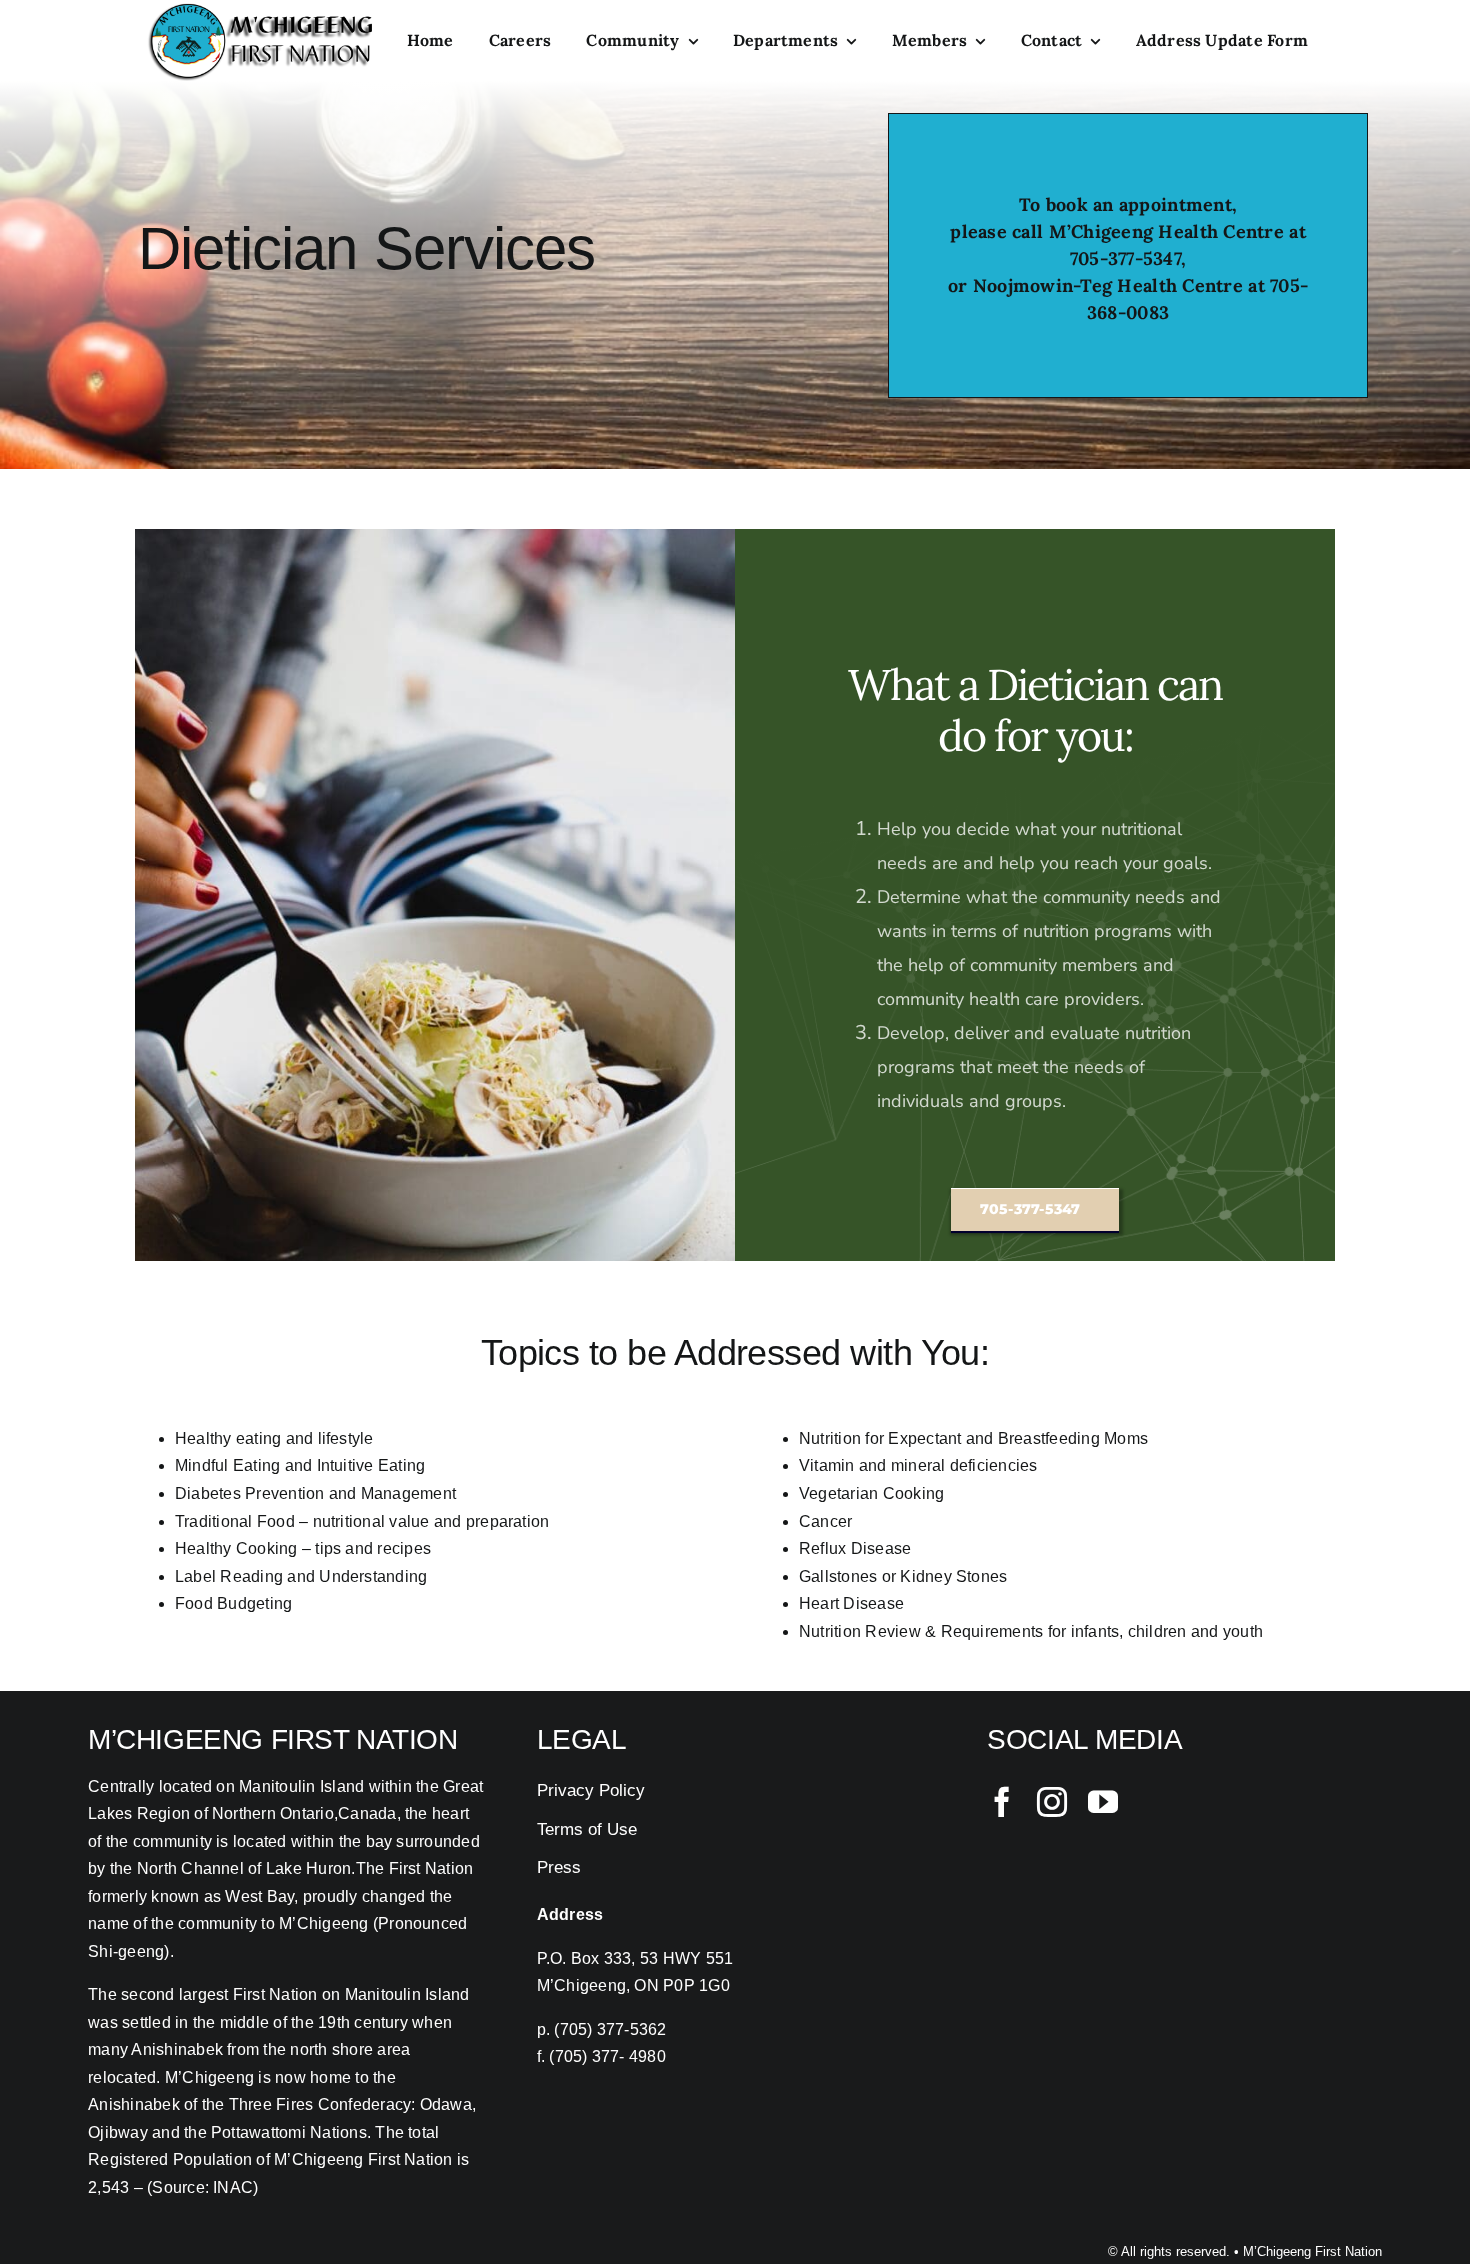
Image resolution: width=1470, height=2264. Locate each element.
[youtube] (1103, 1802)
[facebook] (1002, 1802)
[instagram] (1052, 1802)
